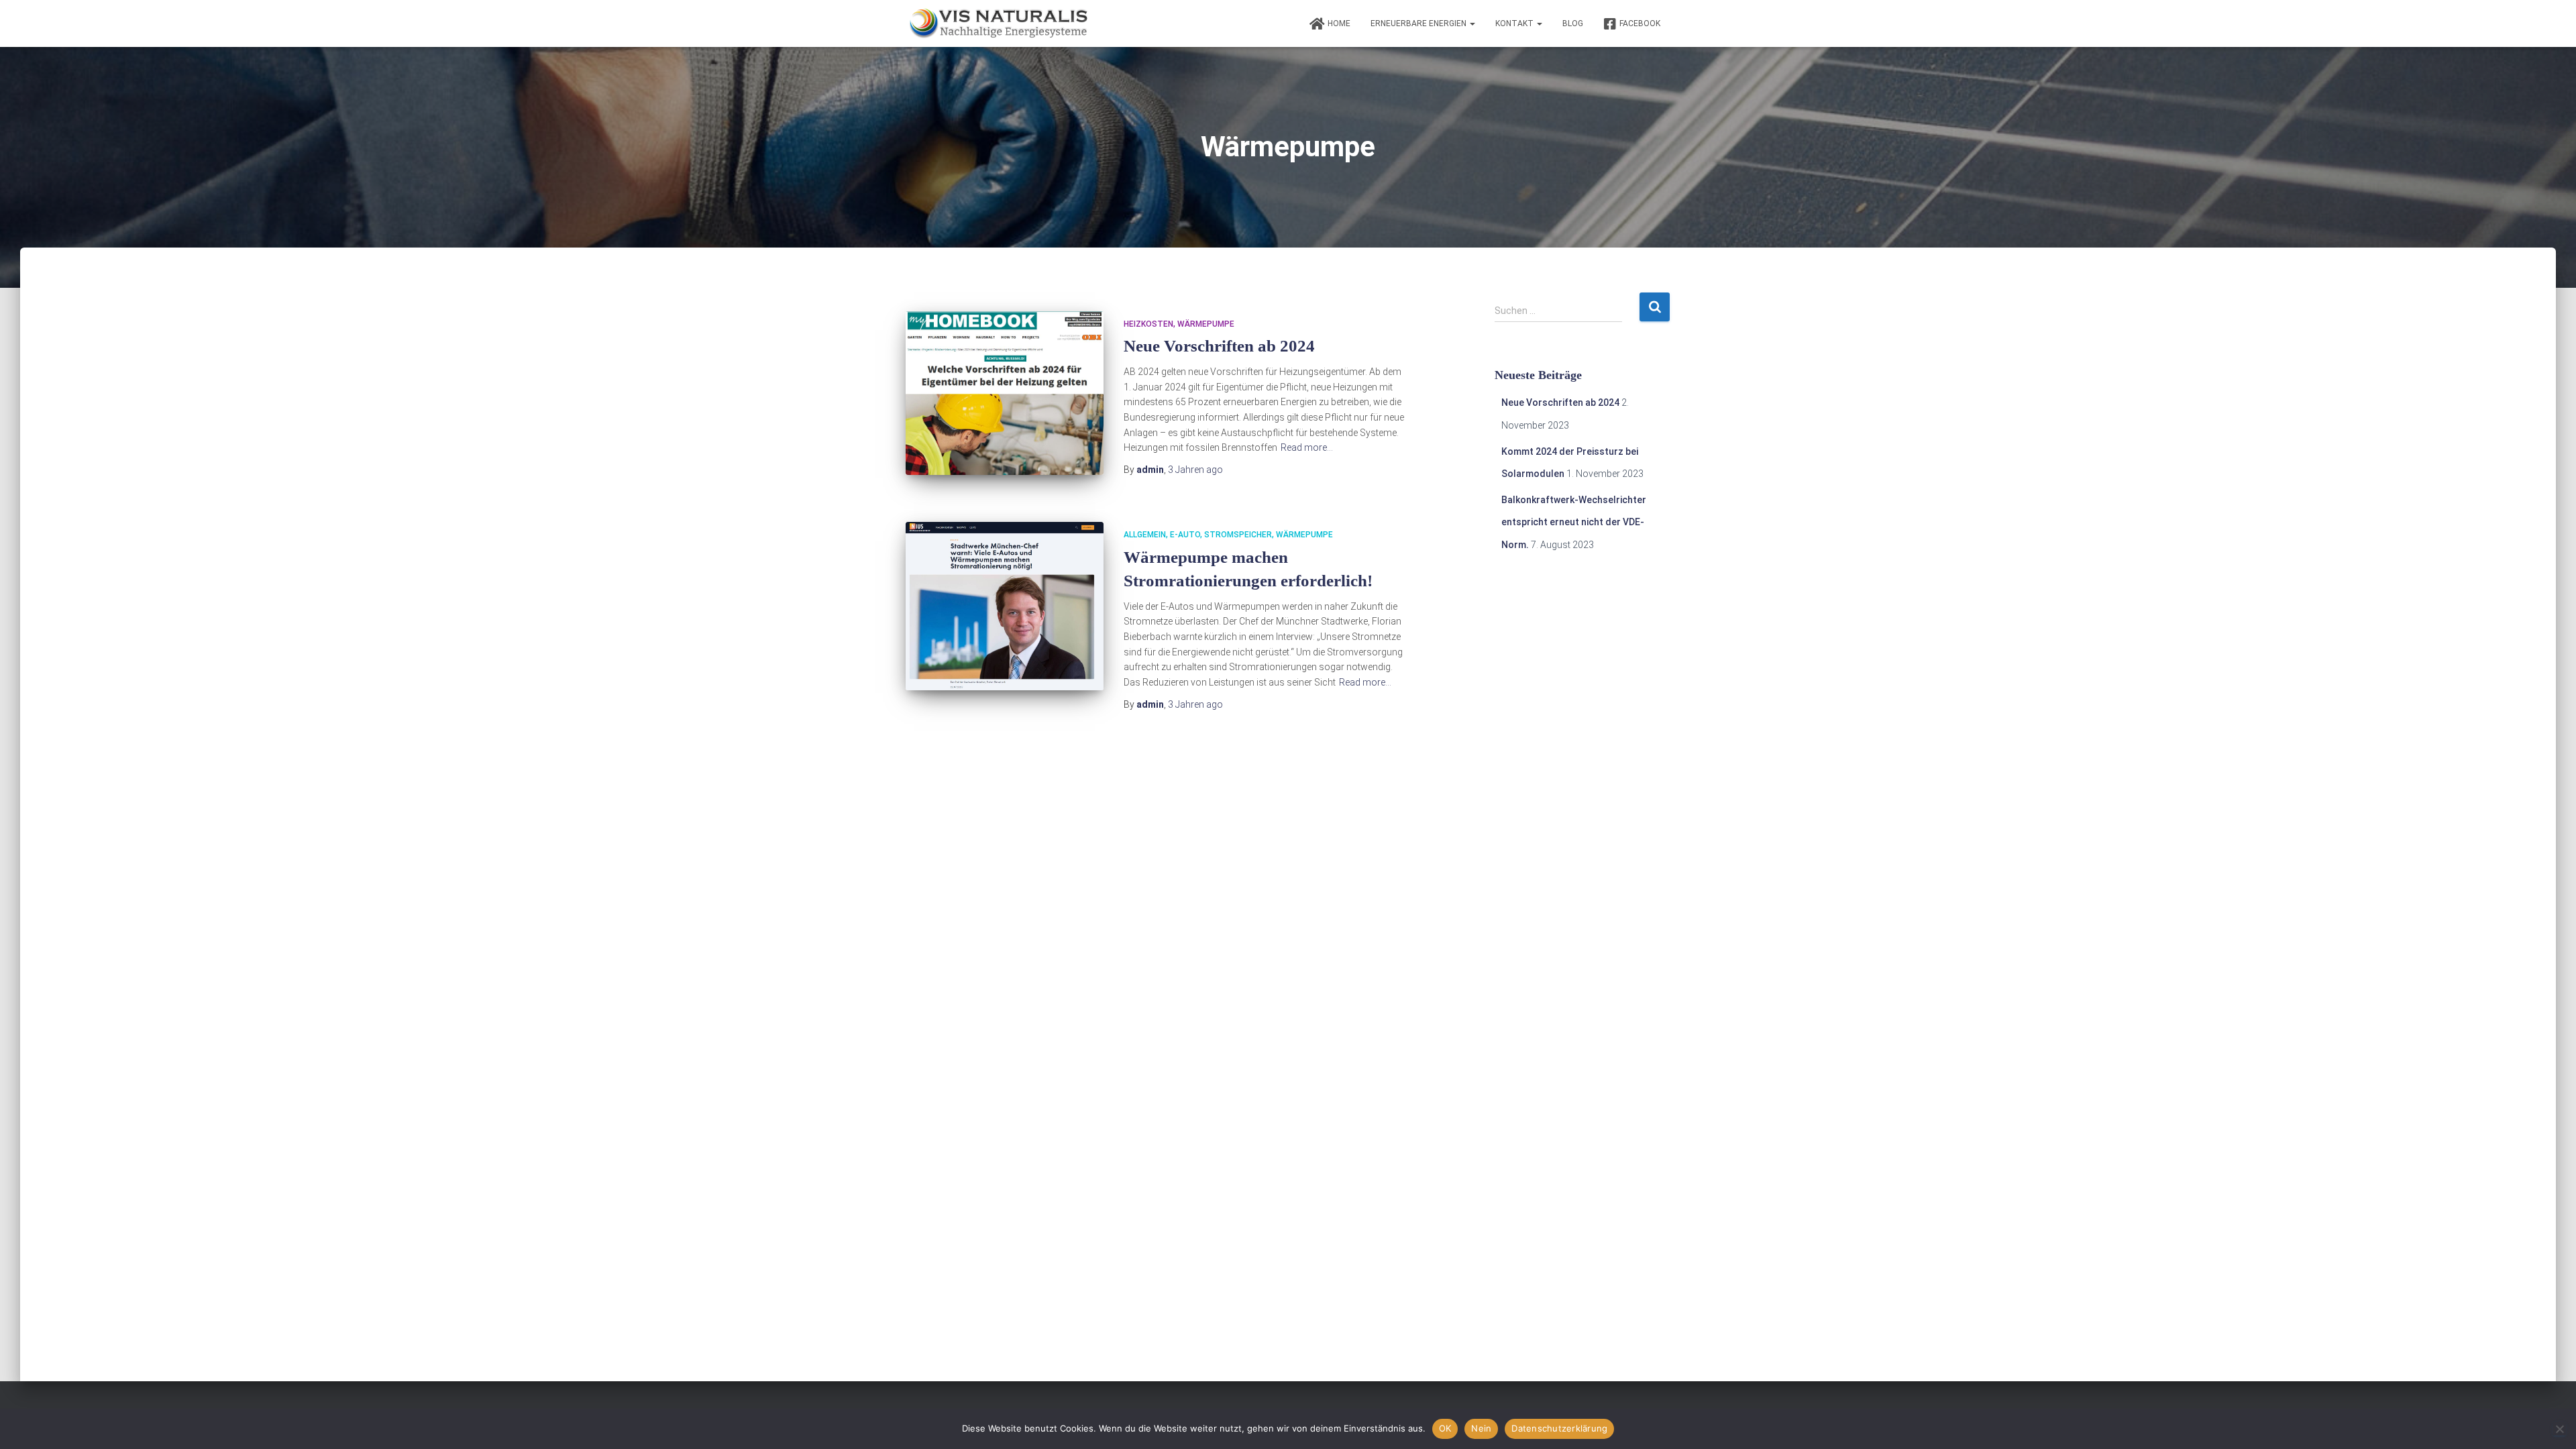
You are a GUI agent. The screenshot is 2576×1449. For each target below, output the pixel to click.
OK (1445, 1428)
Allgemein (1145, 535)
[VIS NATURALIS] (999, 23)
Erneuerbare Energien (1419, 23)
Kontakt (1515, 23)
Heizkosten (1148, 324)
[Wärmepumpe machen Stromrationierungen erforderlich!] (1005, 606)
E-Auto (1185, 535)
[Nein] (2559, 1429)
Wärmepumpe (1206, 324)
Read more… (1307, 447)
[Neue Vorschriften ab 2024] (1005, 393)
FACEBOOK (1640, 23)
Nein (1481, 1428)
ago (1195, 470)
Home (1339, 23)
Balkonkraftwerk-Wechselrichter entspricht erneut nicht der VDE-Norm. (1574, 522)
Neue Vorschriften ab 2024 (1219, 346)
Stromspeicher (1238, 535)
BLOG (1573, 23)
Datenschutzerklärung (1559, 1428)
